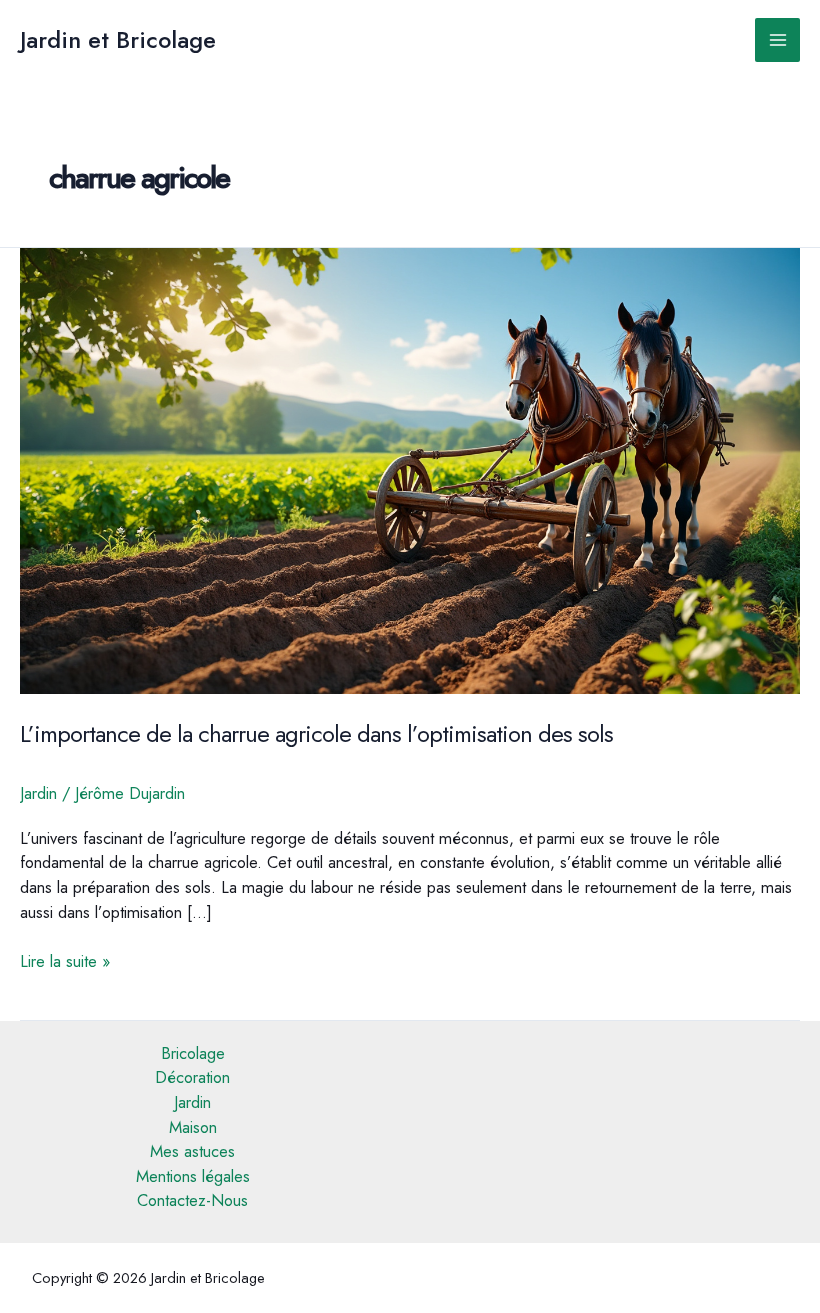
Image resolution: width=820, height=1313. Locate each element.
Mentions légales (193, 1176)
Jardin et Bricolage (118, 40)
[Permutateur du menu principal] (777, 40)
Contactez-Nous (192, 1200)
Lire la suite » (65, 961)
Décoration (192, 1077)
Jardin (38, 793)
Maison (193, 1127)
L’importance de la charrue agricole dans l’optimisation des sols (316, 734)
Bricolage (193, 1053)
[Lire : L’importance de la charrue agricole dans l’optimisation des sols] (410, 469)
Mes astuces (192, 1151)
